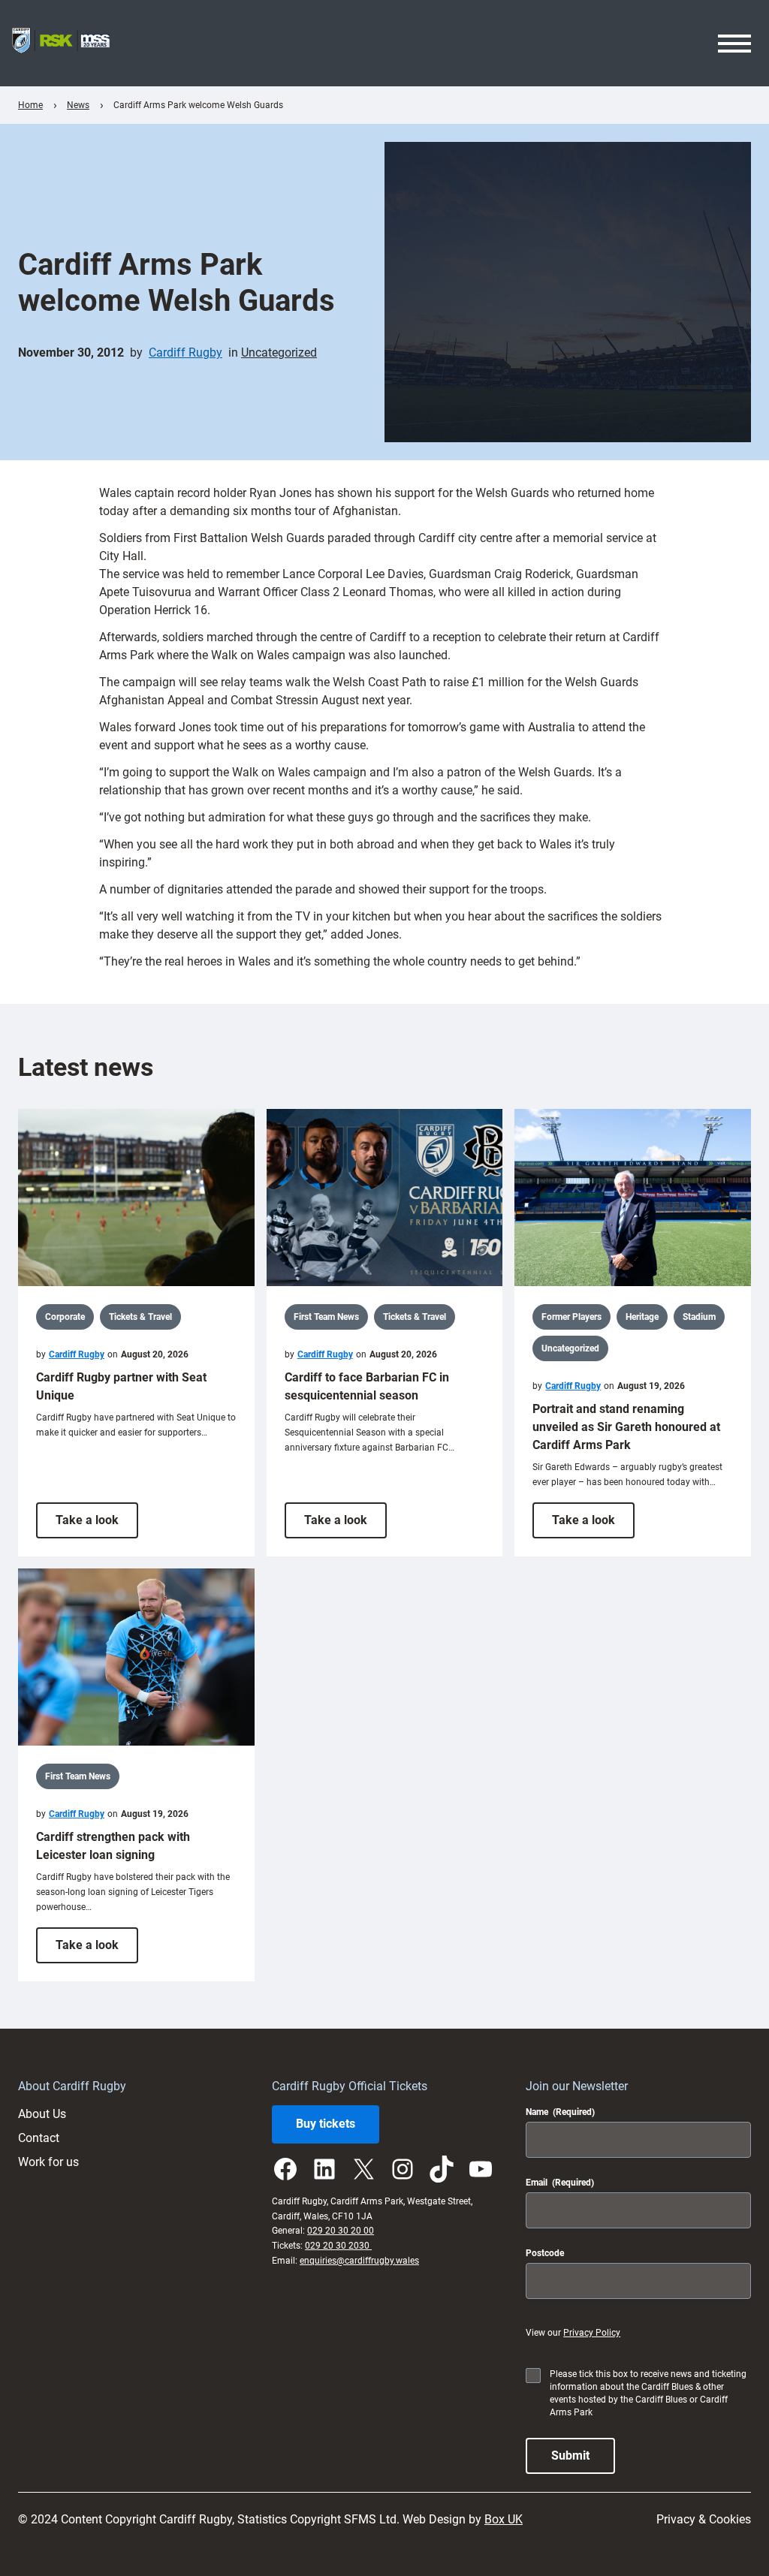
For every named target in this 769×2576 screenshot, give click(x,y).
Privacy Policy (592, 2333)
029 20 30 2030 (338, 2246)
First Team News (326, 1317)
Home (30, 105)
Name (560, 2112)
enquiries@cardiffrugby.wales (359, 2261)
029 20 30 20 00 (341, 2231)
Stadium (699, 1317)
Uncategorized (279, 353)
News (78, 105)
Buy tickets (326, 2124)
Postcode (545, 2253)
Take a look (97, 1525)
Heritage (642, 1317)
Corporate (65, 1317)
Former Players (571, 1317)
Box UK (504, 2519)
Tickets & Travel (140, 1317)
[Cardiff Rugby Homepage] (61, 43)
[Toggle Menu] (734, 44)
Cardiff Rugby (185, 353)
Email (560, 2183)
